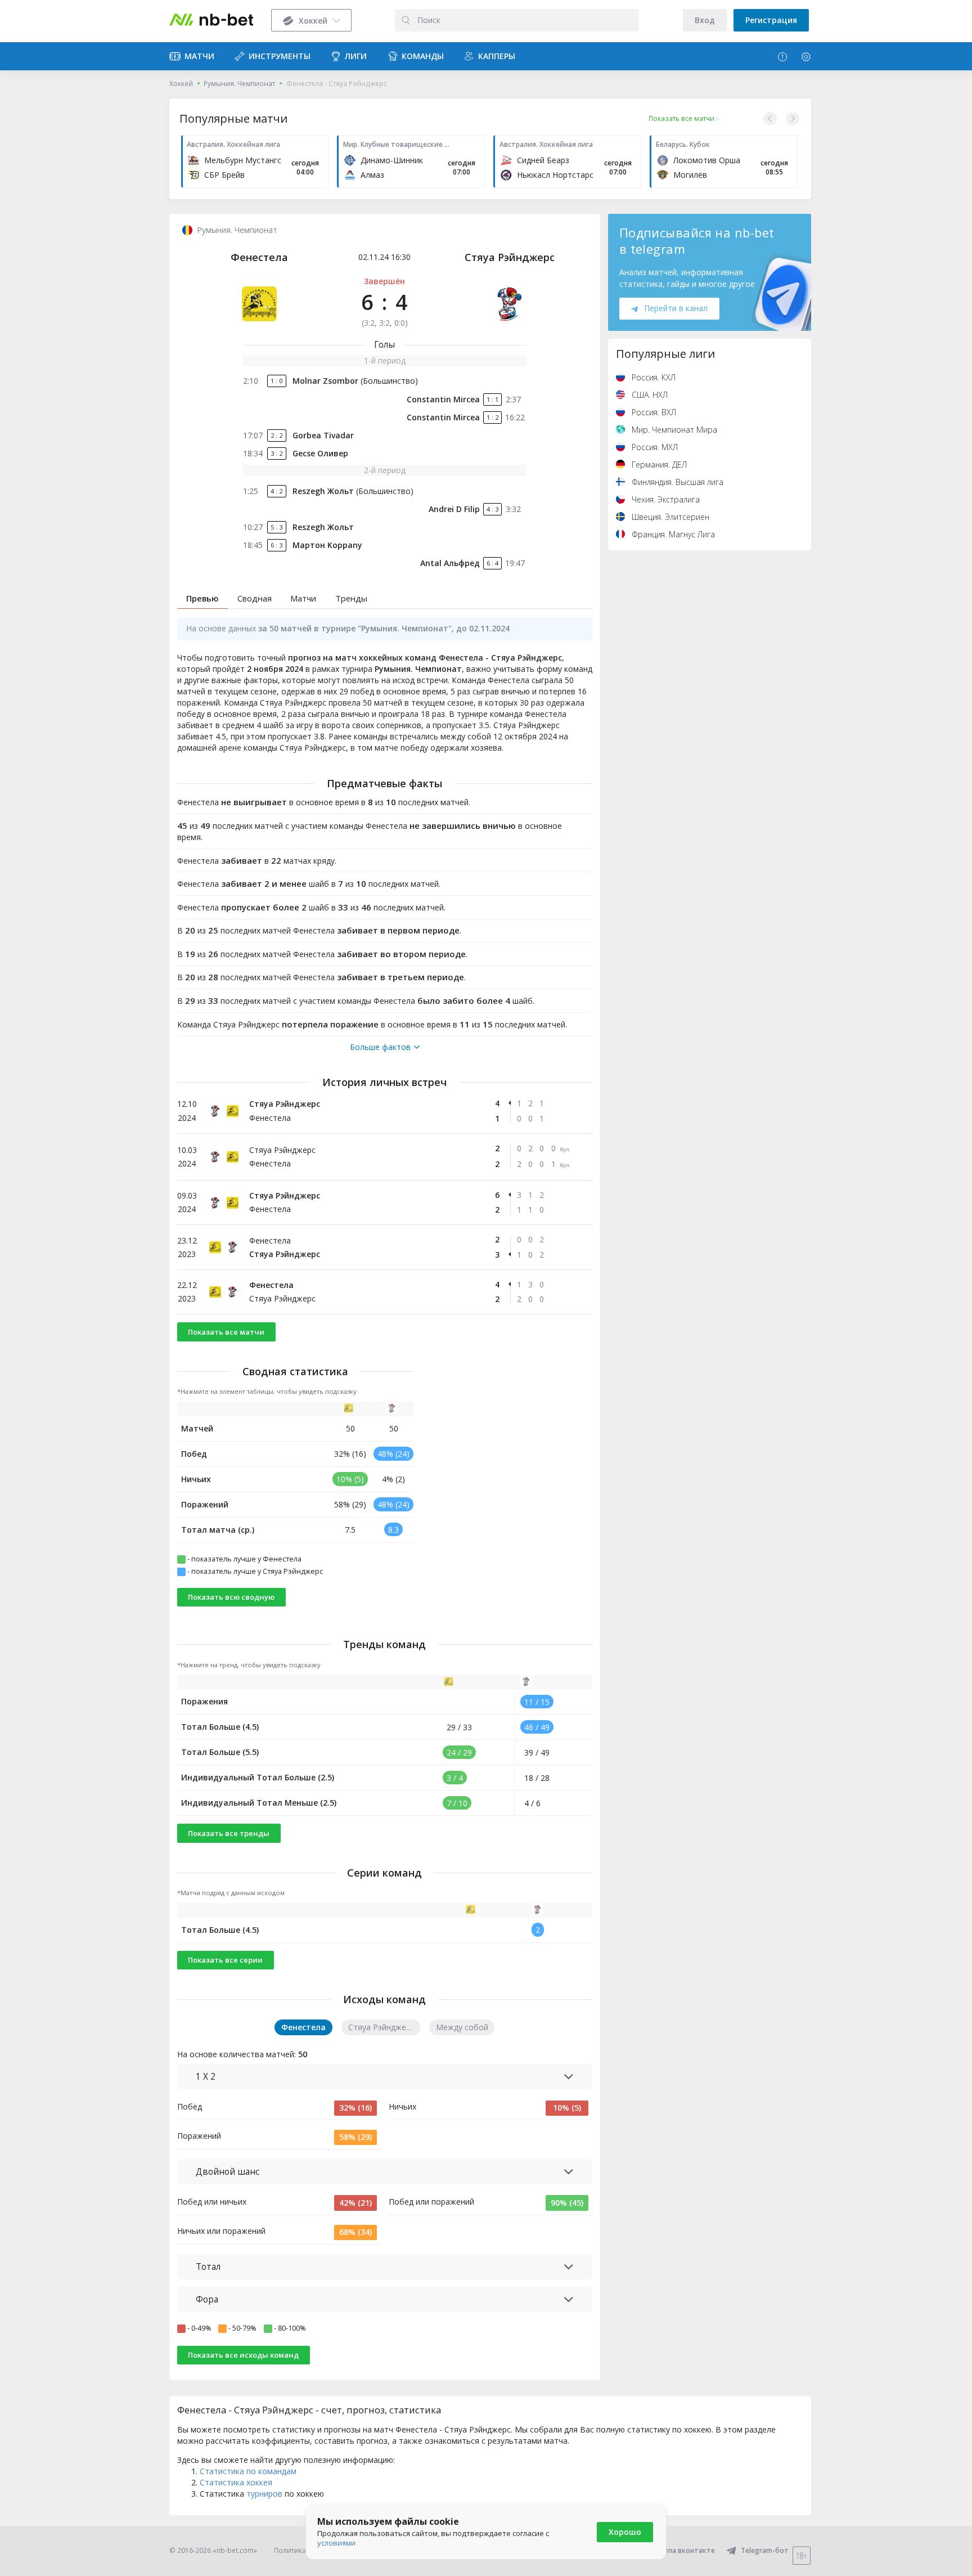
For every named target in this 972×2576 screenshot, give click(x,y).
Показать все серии (225, 1960)
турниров (264, 2494)
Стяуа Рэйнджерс (510, 257)
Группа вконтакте (684, 2550)
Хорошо (625, 2532)
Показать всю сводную (231, 1597)
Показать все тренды (229, 1833)
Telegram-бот (765, 2550)
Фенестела (259, 257)
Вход (705, 20)
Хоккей (181, 84)
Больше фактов (380, 1047)
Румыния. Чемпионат (239, 84)
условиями (336, 2543)
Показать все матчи (226, 1332)
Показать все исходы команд (243, 2355)
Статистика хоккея (236, 2482)
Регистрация (771, 20)
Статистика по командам (248, 2471)
